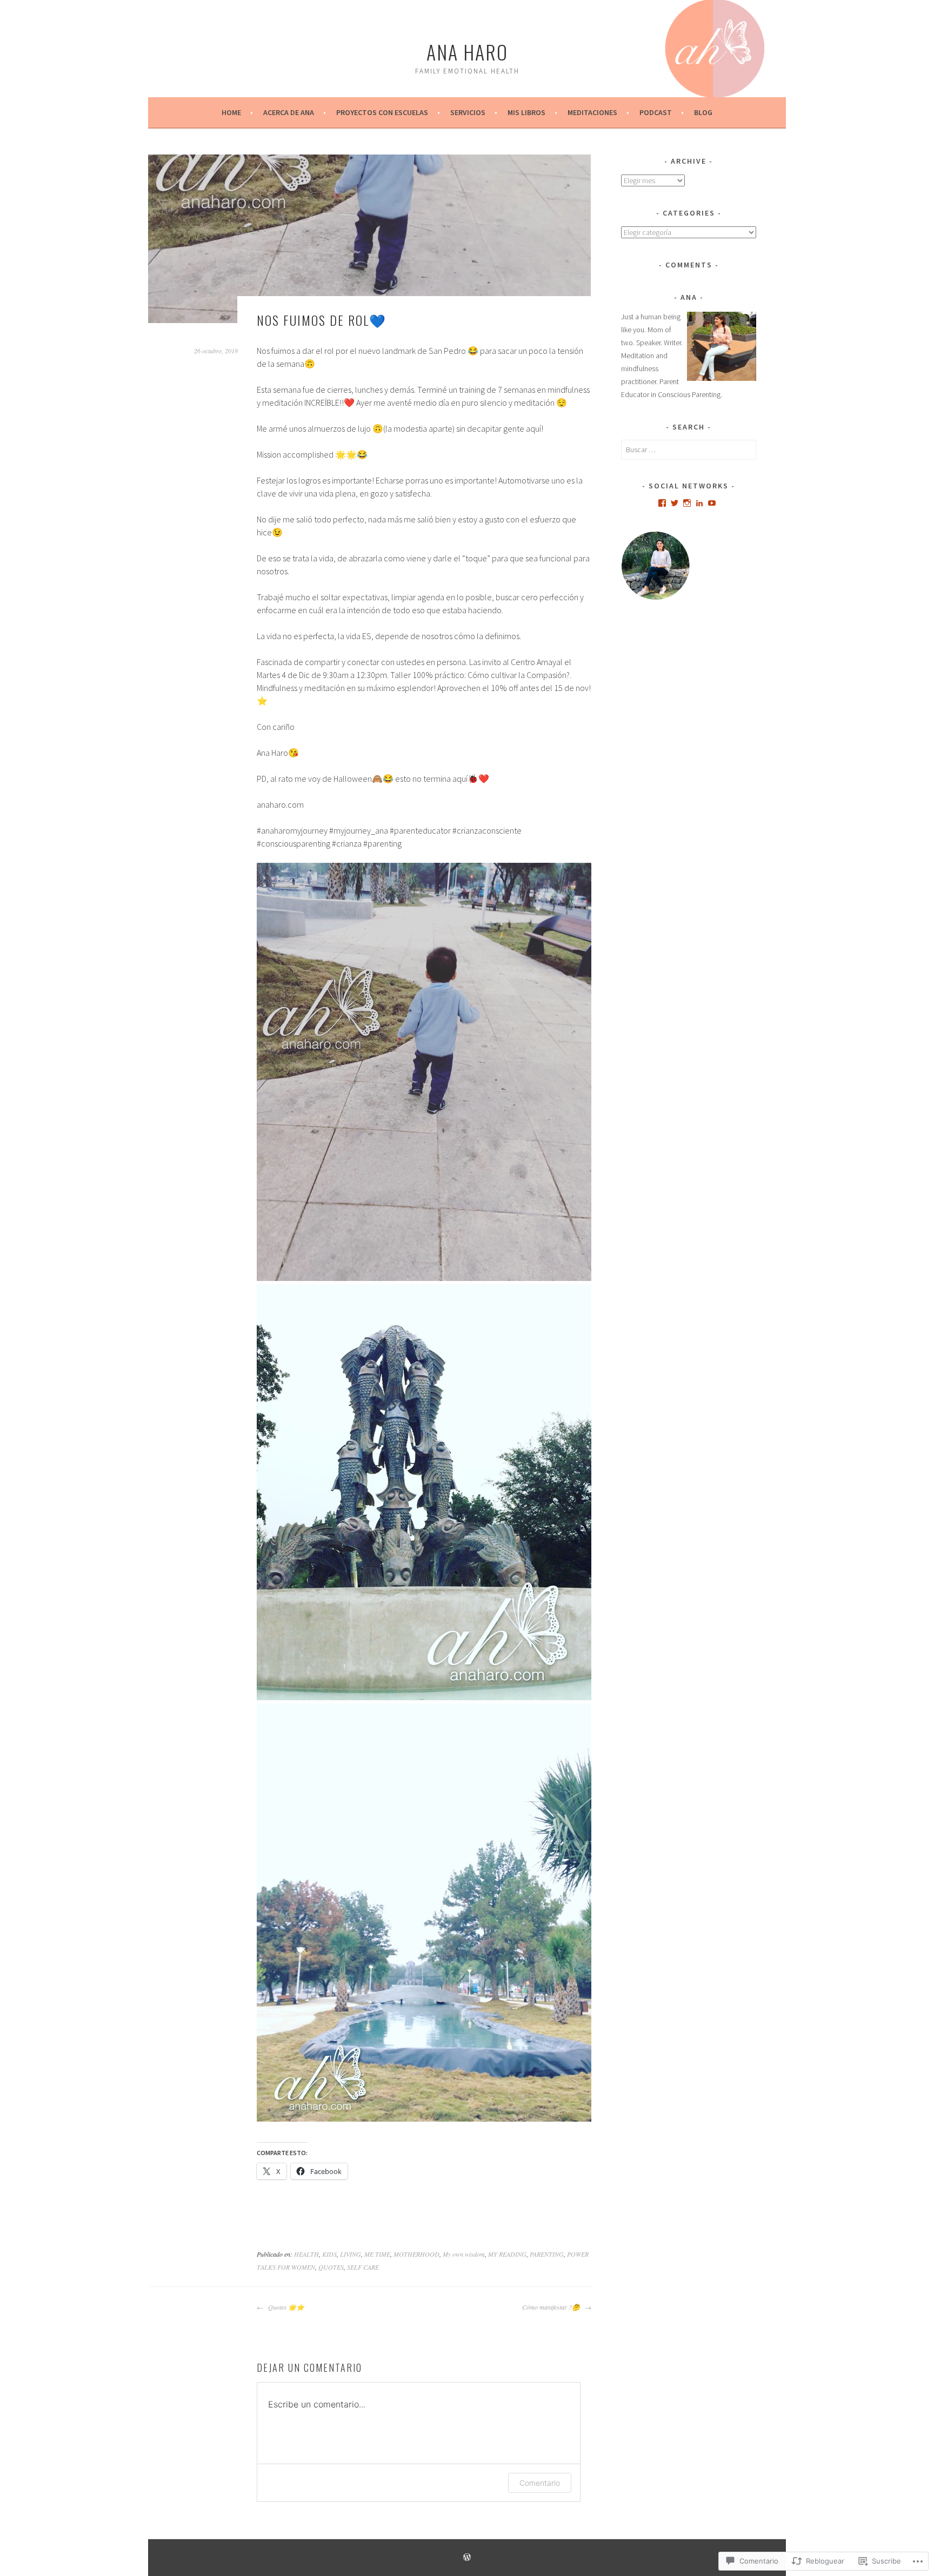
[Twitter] (675, 503)
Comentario (540, 2483)
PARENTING (547, 2254)
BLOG (703, 112)
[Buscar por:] (689, 450)
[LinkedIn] (699, 503)
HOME (231, 112)
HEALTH (306, 2254)
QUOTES (331, 2267)
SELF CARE (363, 2267)
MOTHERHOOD (416, 2254)
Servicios (468, 112)
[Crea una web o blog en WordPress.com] (467, 2558)
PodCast (656, 112)
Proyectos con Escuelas (382, 112)
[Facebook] (662, 503)
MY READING (507, 2254)
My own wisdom (464, 2254)
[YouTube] (712, 503)
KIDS (329, 2254)
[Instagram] (687, 503)
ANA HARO (467, 52)
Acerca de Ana (289, 112)
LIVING (351, 2254)
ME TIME (377, 2254)
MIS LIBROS (526, 112)
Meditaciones (592, 112)
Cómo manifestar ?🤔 (552, 2307)
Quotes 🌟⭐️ (285, 2307)
